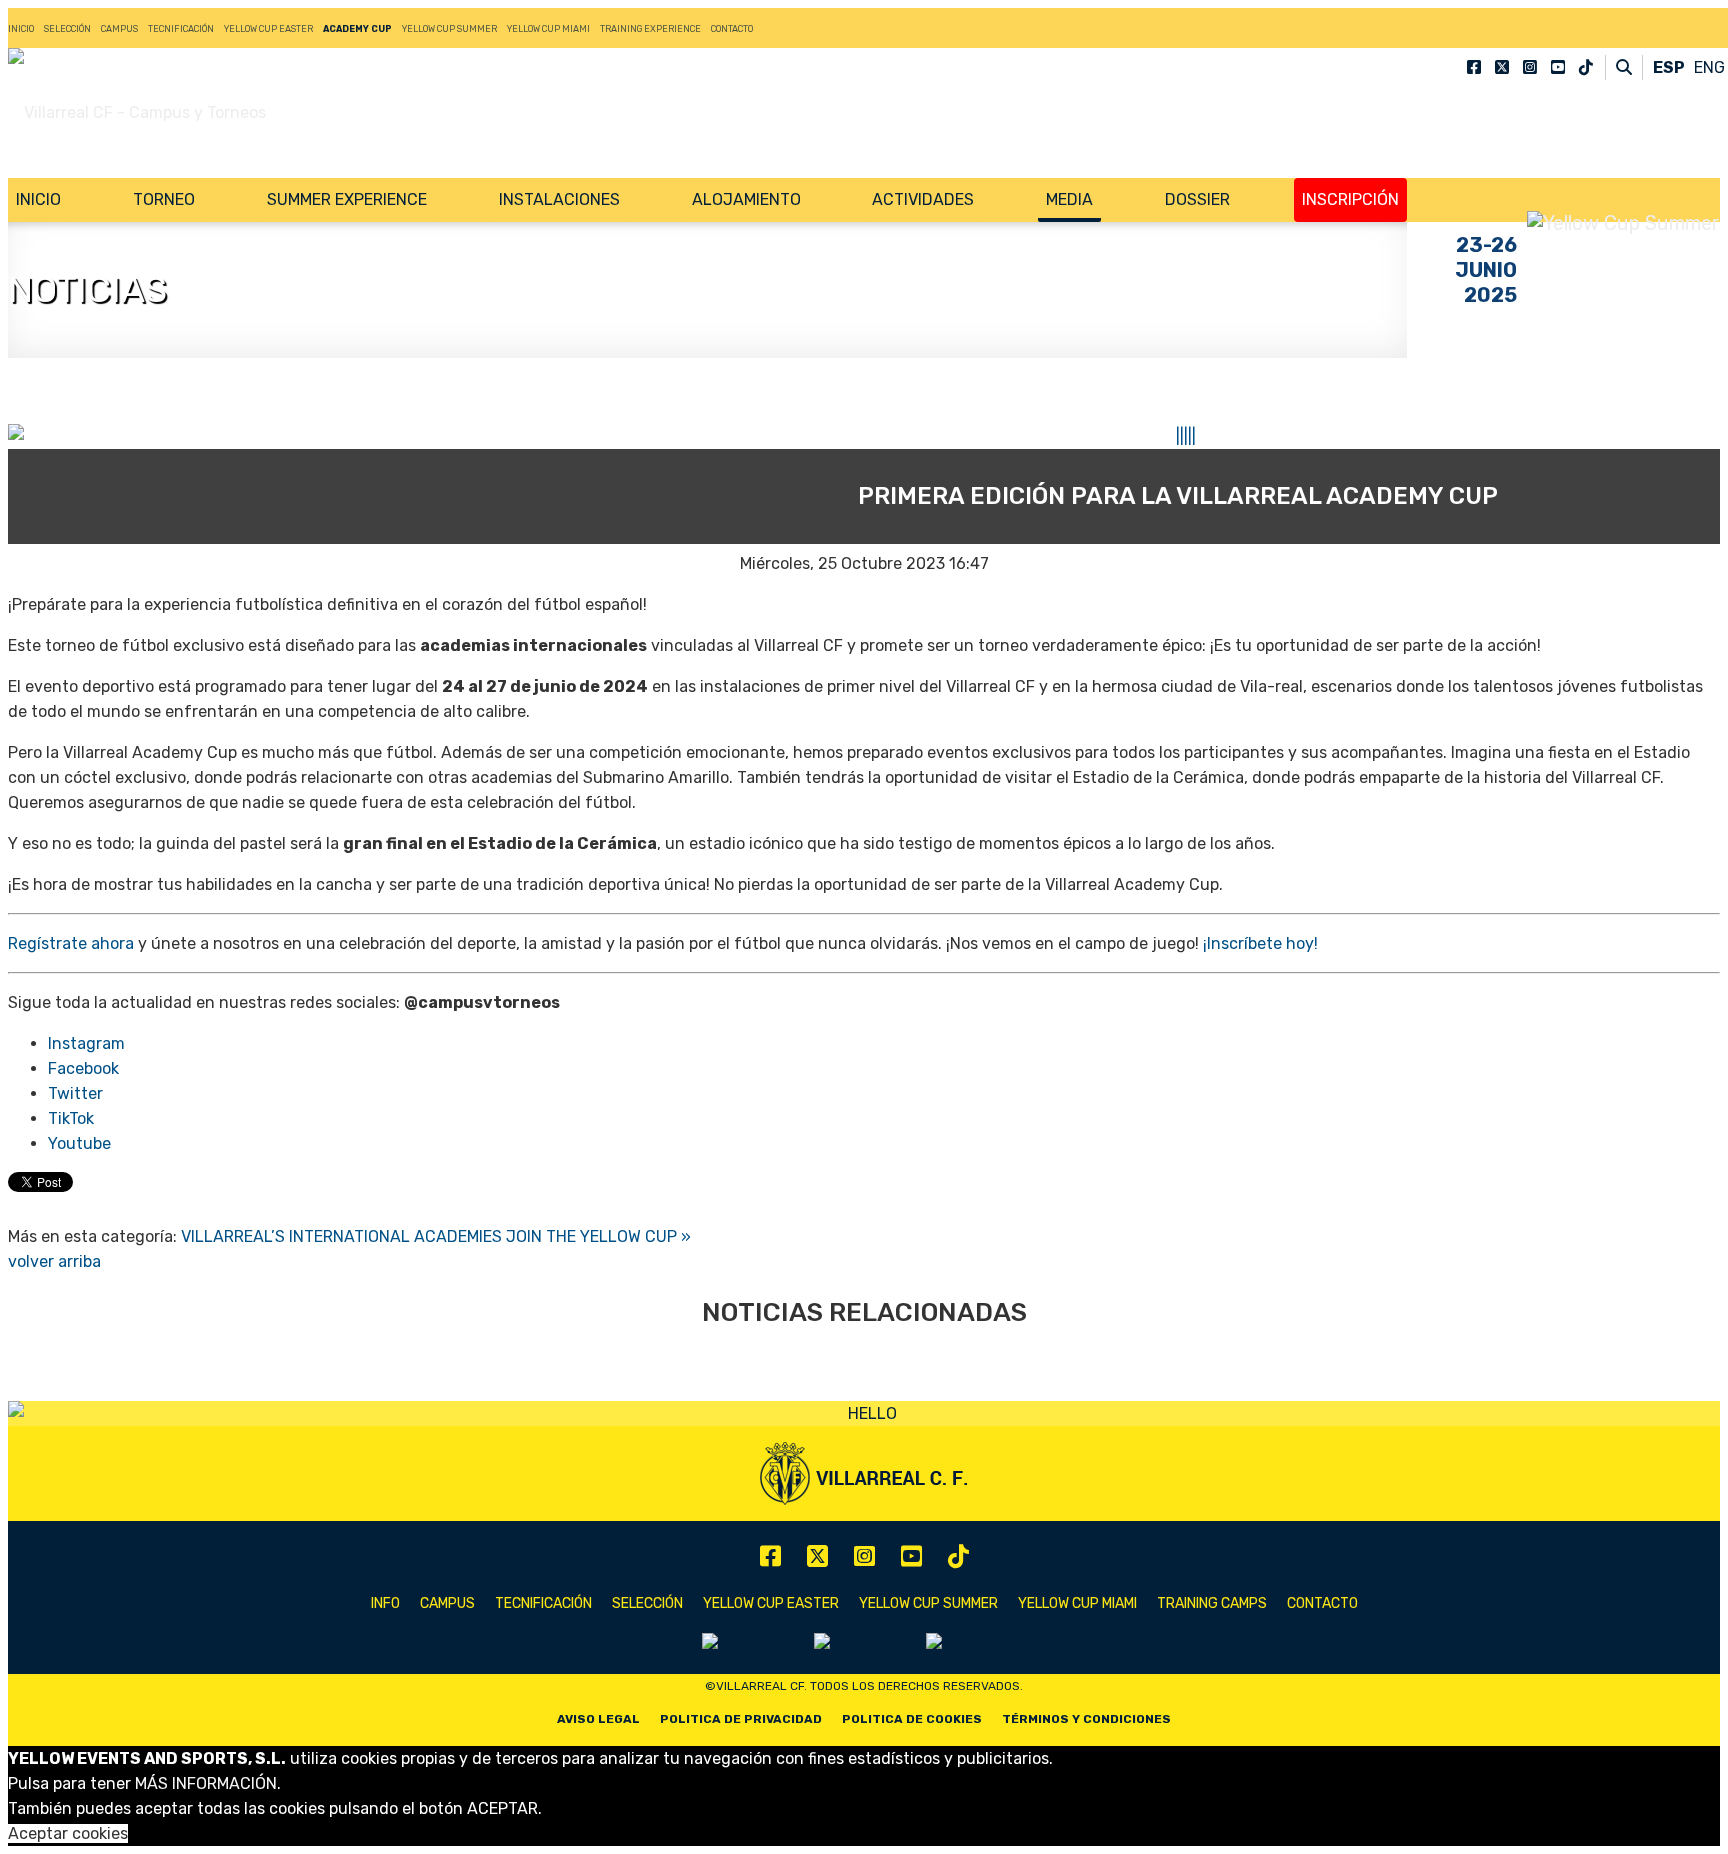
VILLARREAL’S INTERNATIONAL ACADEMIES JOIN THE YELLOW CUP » (436, 1236)
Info (385, 1603)
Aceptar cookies (68, 1833)
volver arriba (54, 1261)
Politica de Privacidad (741, 1719)
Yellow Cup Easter (268, 29)
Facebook (83, 1068)
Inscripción (1350, 199)
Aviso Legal (598, 1719)
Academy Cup (357, 29)
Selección (67, 29)
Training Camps (1212, 1603)
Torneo (164, 199)
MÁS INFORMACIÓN (206, 1783)
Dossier (1197, 199)
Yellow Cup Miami (548, 29)
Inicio (21, 29)
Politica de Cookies (912, 1719)
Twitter (75, 1093)
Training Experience (650, 29)
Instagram (86, 1043)
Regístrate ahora (71, 943)
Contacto (732, 29)
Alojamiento (746, 199)
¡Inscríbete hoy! (1260, 943)
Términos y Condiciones (1086, 1719)
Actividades (923, 199)
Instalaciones (559, 199)
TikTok (71, 1118)
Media (1069, 199)
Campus (119, 29)
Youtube (79, 1143)
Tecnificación (181, 29)
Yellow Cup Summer (449, 29)
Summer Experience (347, 199)
